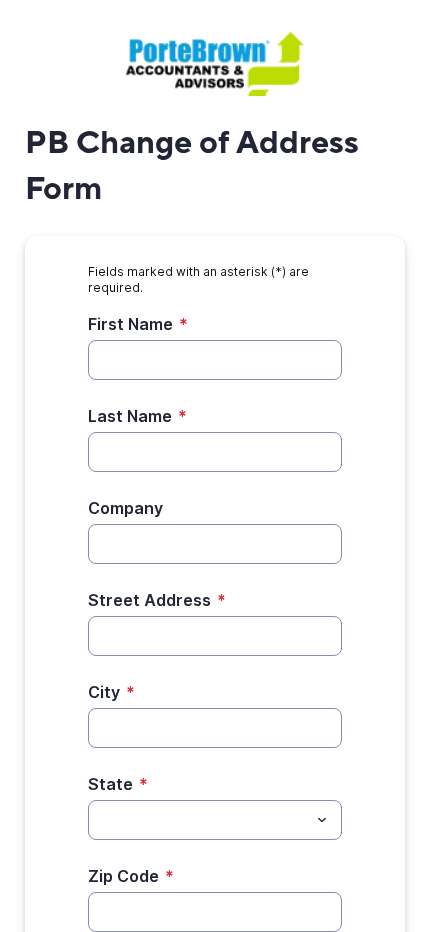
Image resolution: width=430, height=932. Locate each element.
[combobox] (215, 820)
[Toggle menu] (322, 820)
